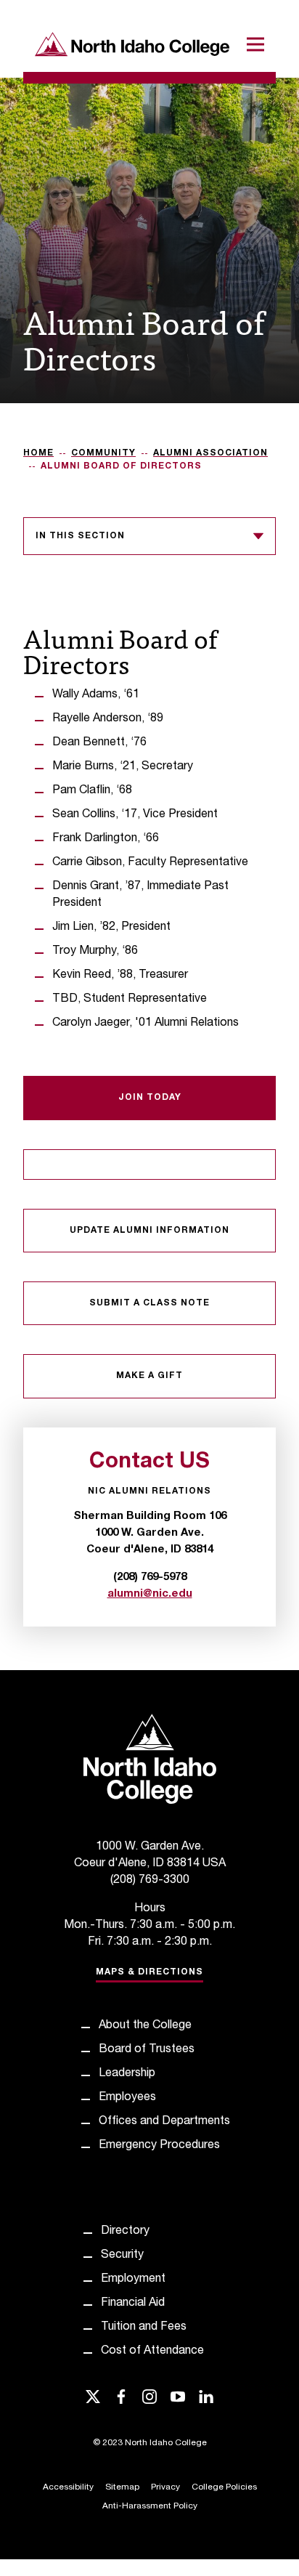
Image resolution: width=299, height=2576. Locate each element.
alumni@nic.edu (150, 1594)
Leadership (127, 2074)
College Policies (224, 2487)
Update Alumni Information (149, 1231)
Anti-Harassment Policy (150, 2506)
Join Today (150, 1098)
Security (122, 2256)
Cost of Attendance (152, 2352)
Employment (133, 2280)
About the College (145, 2026)
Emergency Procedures (159, 2146)
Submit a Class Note (149, 1303)
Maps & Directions (149, 1972)
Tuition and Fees (144, 2328)
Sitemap (122, 2487)
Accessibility (68, 2487)
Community (103, 453)
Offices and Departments (164, 2122)
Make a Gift (149, 1376)
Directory (125, 2232)
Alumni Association (210, 453)
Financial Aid (133, 2304)
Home (38, 453)
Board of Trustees (147, 2050)
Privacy (165, 2487)
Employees (127, 2098)
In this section (80, 536)
